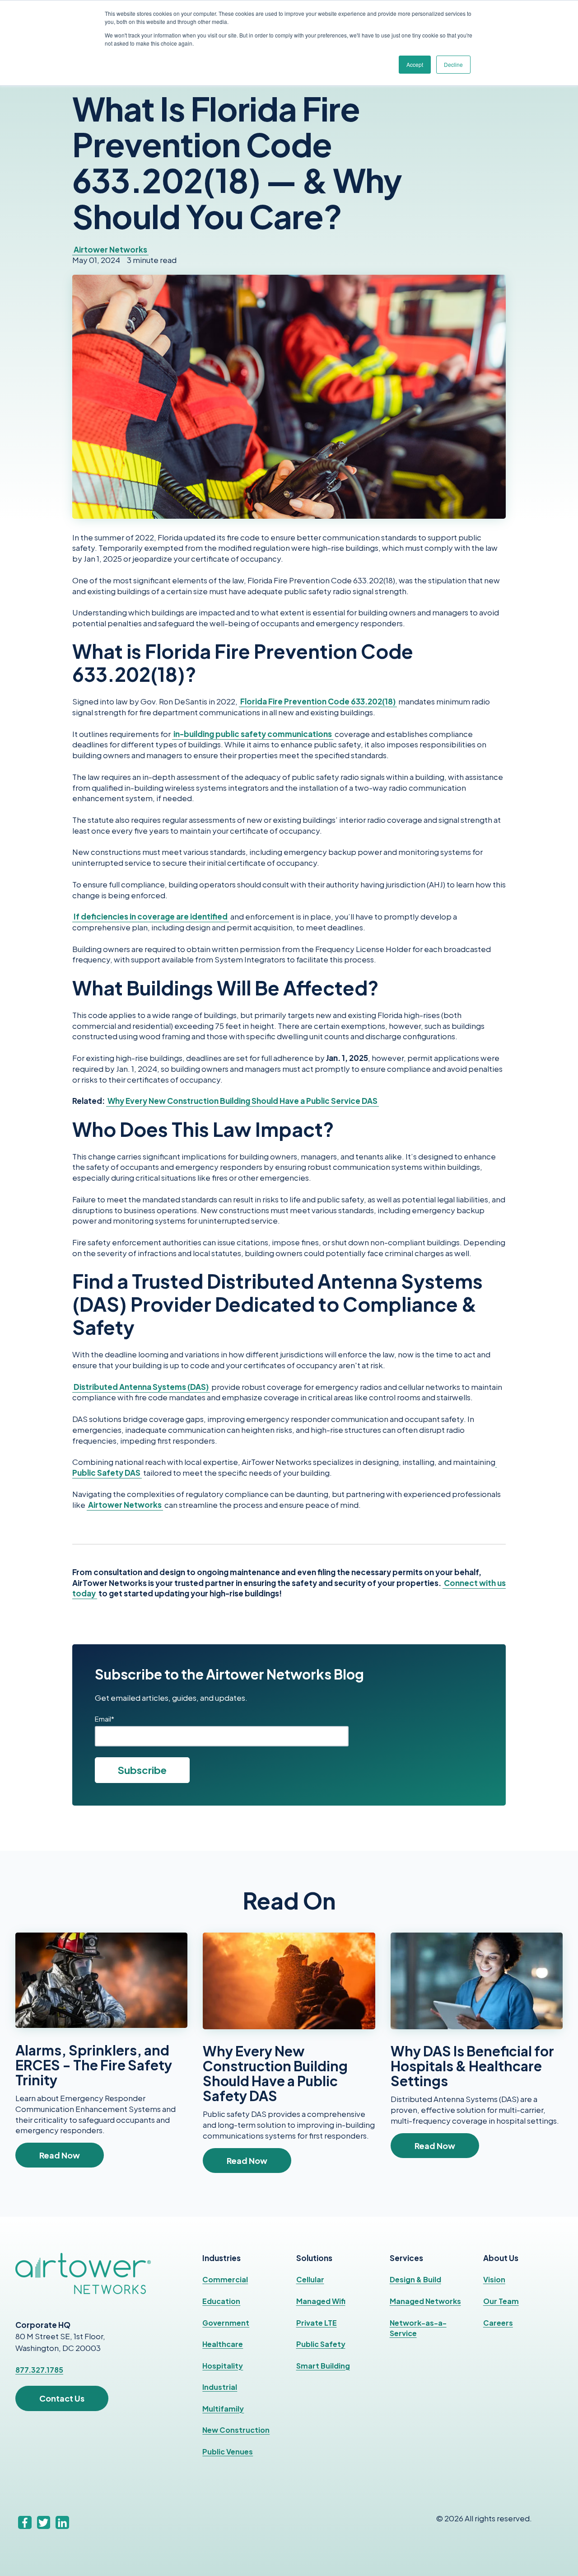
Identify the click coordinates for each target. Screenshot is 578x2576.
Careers (498, 2323)
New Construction (236, 2430)
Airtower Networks (110, 249)
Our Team (501, 2301)
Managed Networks (425, 2301)
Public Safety (321, 2344)
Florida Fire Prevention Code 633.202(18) (318, 701)
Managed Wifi (321, 2301)
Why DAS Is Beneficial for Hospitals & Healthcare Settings (472, 2066)
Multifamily (223, 2409)
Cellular (310, 2279)
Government (226, 2323)
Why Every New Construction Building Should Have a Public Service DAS (242, 1101)
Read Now (60, 2155)
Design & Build (415, 2279)
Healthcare (223, 2344)
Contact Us (62, 2398)
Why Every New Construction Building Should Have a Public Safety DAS (275, 2073)
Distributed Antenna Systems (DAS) (141, 1387)
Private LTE (317, 2323)
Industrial (220, 2387)
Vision (494, 2279)
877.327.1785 (39, 2370)
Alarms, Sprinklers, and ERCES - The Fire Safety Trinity (94, 2065)
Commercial (225, 2279)
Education (221, 2301)
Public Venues (228, 2452)
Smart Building (323, 2366)
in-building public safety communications (253, 734)
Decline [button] (453, 64)
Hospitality (223, 2366)
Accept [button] (415, 64)
